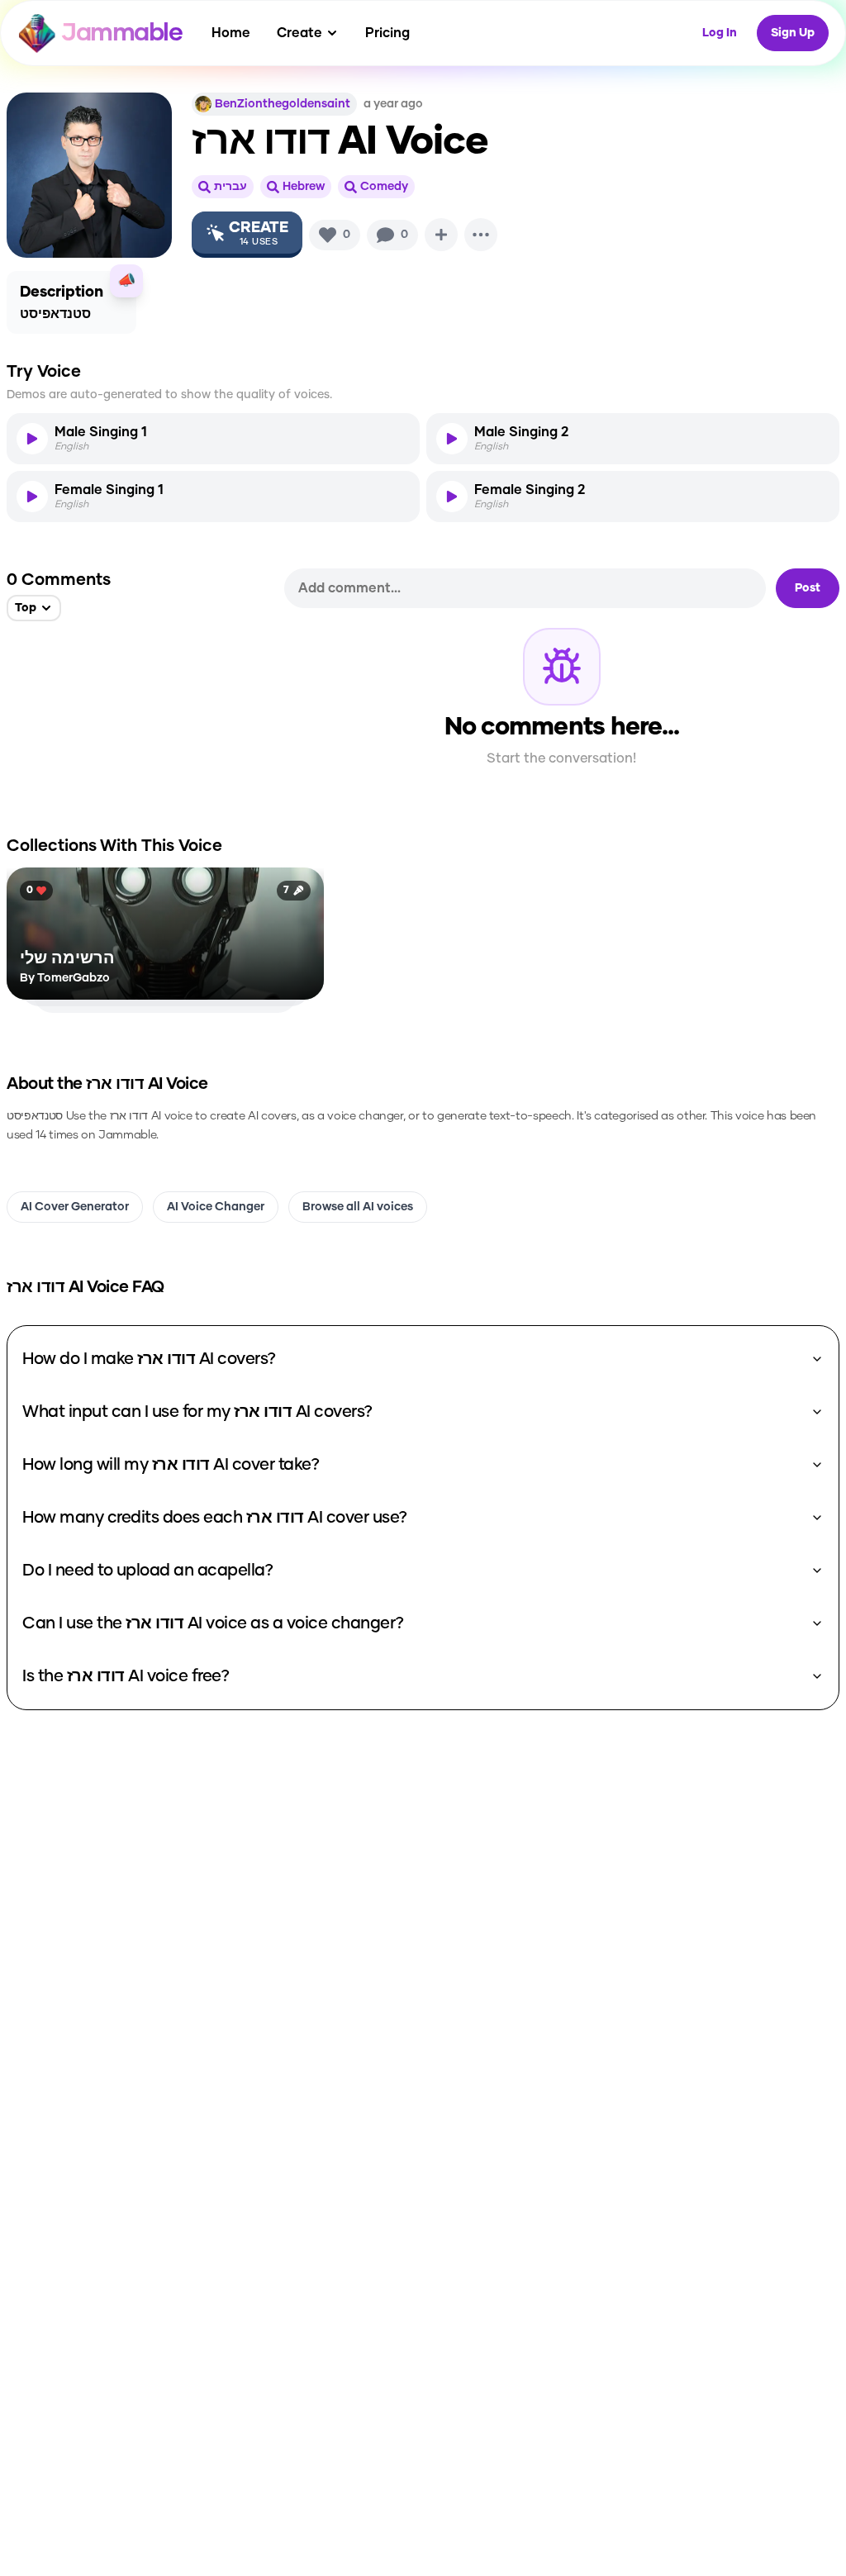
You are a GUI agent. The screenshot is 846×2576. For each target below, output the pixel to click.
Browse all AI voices (358, 1207)
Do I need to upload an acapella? (147, 1571)
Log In (720, 33)
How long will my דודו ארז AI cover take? (171, 1465)
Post (808, 588)
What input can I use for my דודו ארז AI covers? (197, 1412)
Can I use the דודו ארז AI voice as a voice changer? (213, 1623)
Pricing (387, 33)
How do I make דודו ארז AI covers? (149, 1359)
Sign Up (793, 33)
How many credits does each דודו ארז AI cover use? (215, 1518)
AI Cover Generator (75, 1207)
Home (231, 33)
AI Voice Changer (216, 1207)
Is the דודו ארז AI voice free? (126, 1676)
